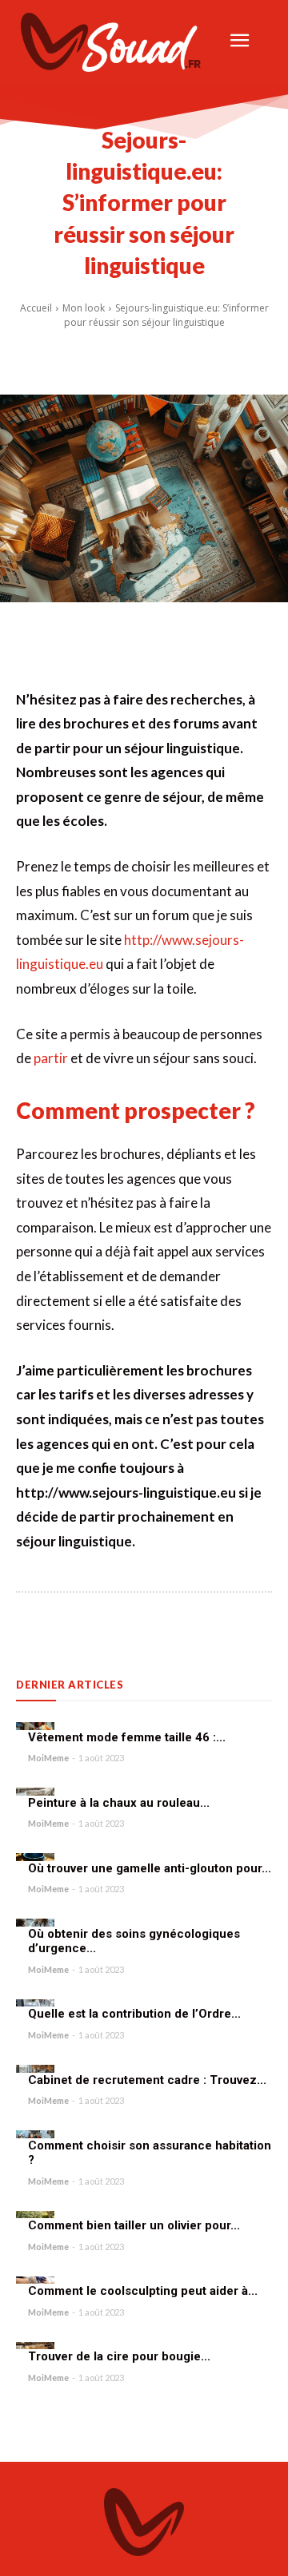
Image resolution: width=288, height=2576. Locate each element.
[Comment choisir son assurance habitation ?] (35, 2134)
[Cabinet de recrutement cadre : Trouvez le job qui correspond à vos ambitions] (35, 2069)
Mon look (84, 308)
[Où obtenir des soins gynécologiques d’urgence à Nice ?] (35, 1923)
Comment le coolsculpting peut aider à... (143, 2291)
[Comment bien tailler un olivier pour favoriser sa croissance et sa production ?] (35, 2215)
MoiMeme (48, 1758)
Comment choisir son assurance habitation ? (150, 2153)
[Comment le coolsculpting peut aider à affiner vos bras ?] (35, 2280)
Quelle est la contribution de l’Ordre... (134, 2014)
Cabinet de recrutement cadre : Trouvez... (147, 2080)
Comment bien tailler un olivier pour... (134, 2225)
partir (51, 1058)
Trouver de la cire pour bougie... (119, 2356)
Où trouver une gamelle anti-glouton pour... (150, 1868)
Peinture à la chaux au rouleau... (119, 1803)
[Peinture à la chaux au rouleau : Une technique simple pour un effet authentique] (35, 1792)
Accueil (36, 308)
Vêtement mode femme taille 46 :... (127, 1737)
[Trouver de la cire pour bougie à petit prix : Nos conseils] (35, 2346)
